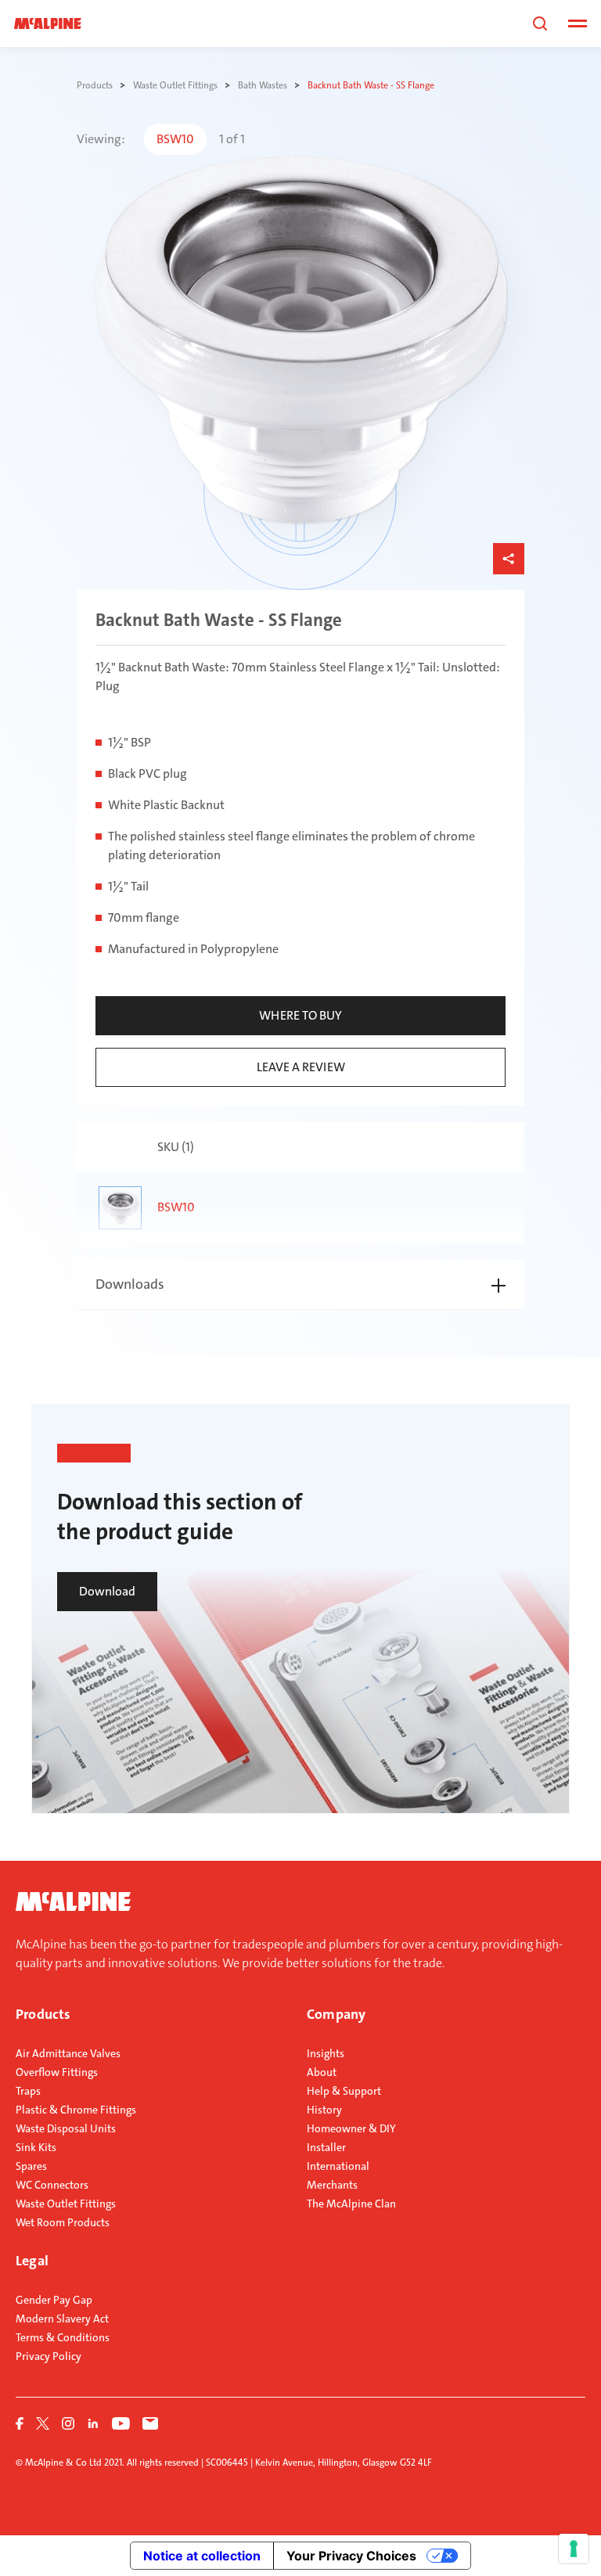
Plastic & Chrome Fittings (76, 2110)
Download (107, 1591)
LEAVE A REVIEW (301, 1067)
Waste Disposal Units (66, 2128)
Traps (28, 2091)
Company (336, 2014)
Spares (31, 2166)
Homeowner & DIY (351, 2128)
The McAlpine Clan (351, 2204)
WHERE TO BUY (300, 1015)
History (324, 2110)
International (338, 2166)
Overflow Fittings (57, 2072)
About (322, 2072)
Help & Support (344, 2091)
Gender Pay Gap (54, 2300)
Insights (326, 2053)
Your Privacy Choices (351, 2556)
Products (43, 2014)
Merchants (332, 2185)
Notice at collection (202, 2556)
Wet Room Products (63, 2222)
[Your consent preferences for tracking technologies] (574, 2549)
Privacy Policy (49, 2356)
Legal (32, 2261)
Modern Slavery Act (62, 2319)
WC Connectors (52, 2185)
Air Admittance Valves (68, 2053)
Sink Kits (36, 2147)
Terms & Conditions (63, 2337)
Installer (326, 2147)
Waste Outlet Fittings (66, 2204)
